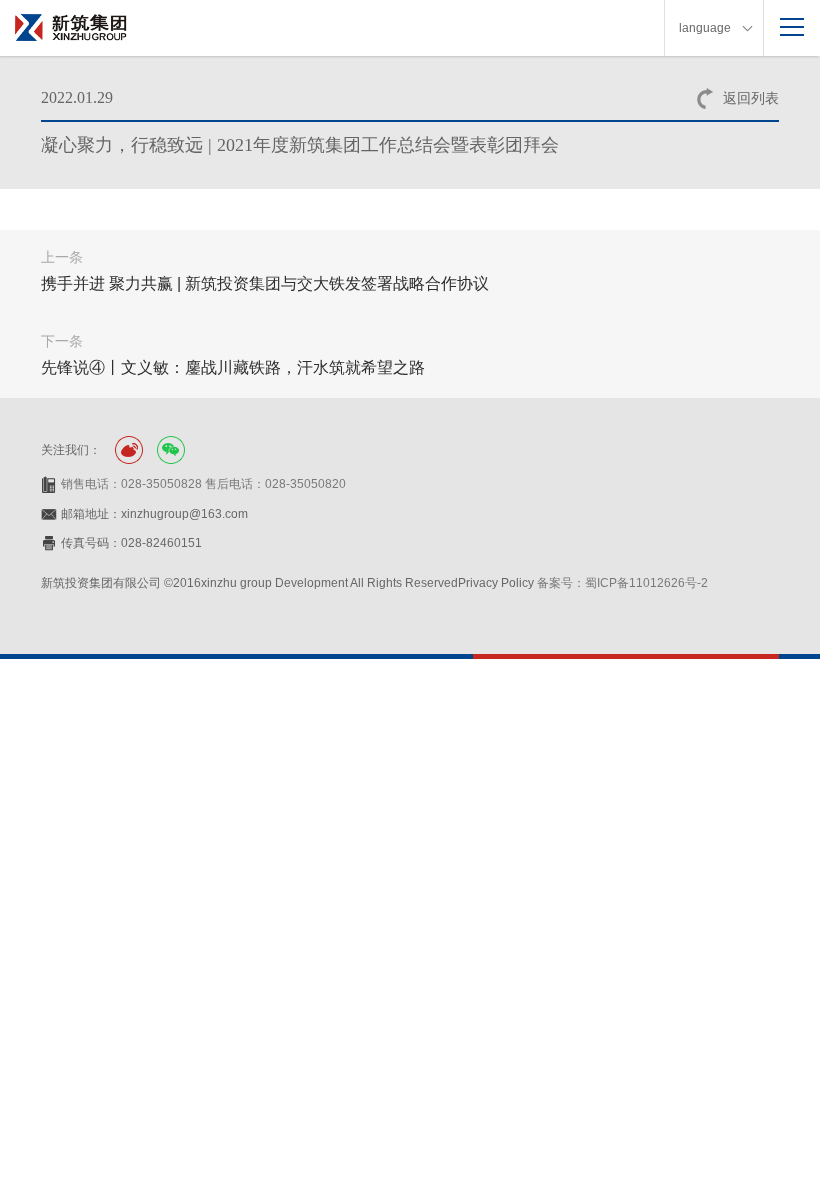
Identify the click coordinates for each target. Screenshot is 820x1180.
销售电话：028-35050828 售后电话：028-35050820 (203, 484)
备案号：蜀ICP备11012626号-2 (622, 583)
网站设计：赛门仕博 (95, 604)
